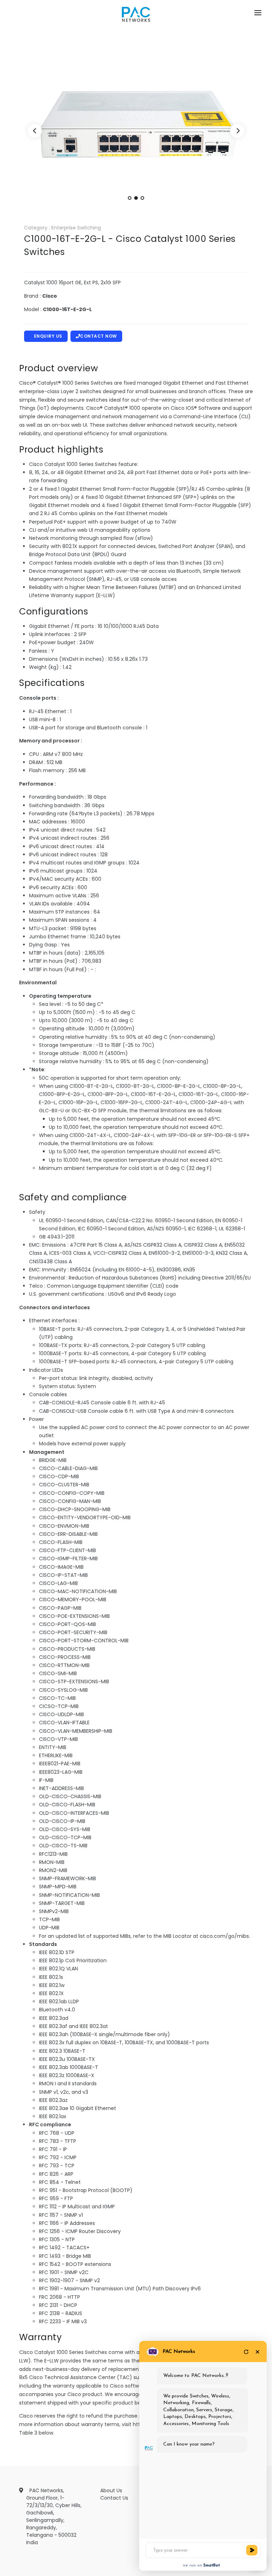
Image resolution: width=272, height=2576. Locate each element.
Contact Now (98, 336)
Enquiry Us (48, 336)
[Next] (237, 131)
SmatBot (212, 2565)
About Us (111, 2490)
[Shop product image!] (136, 132)
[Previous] (35, 131)
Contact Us (114, 2498)
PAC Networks (179, 2352)
